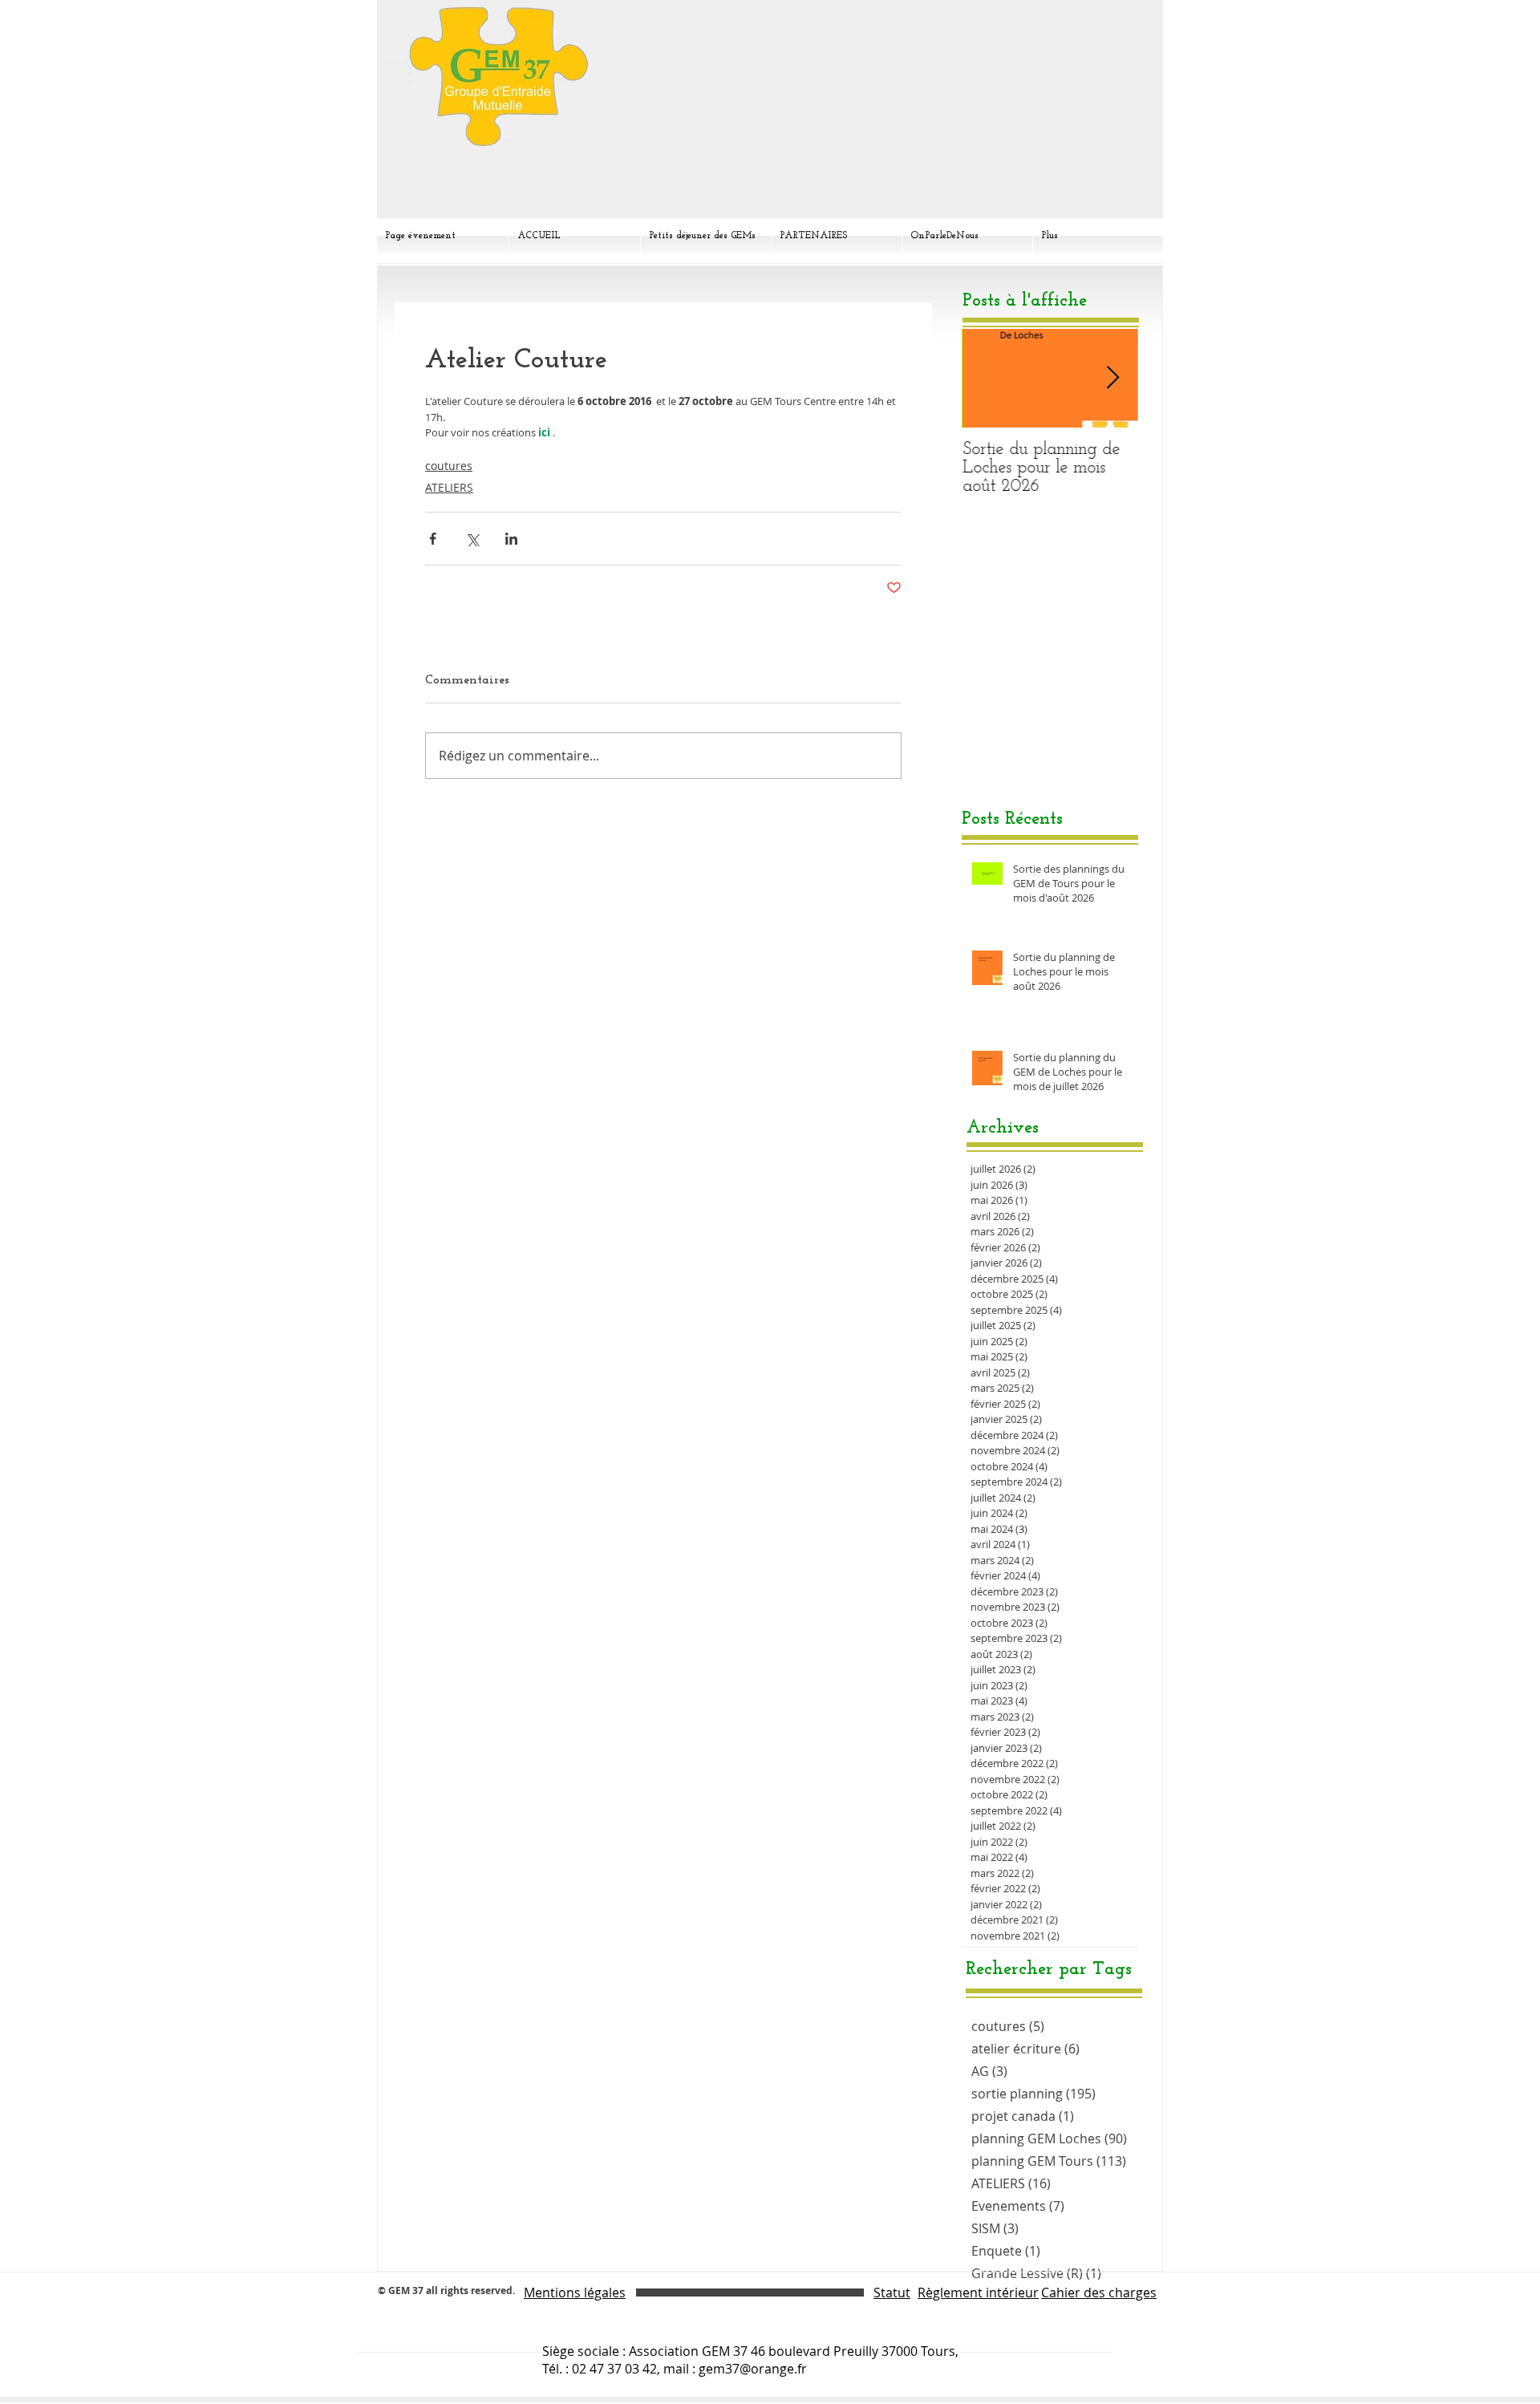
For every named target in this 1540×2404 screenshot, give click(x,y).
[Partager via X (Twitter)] (472, 539)
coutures (449, 466)
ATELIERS (449, 487)
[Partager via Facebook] (433, 539)
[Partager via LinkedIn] (511, 539)
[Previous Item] (987, 378)
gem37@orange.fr (753, 2369)
